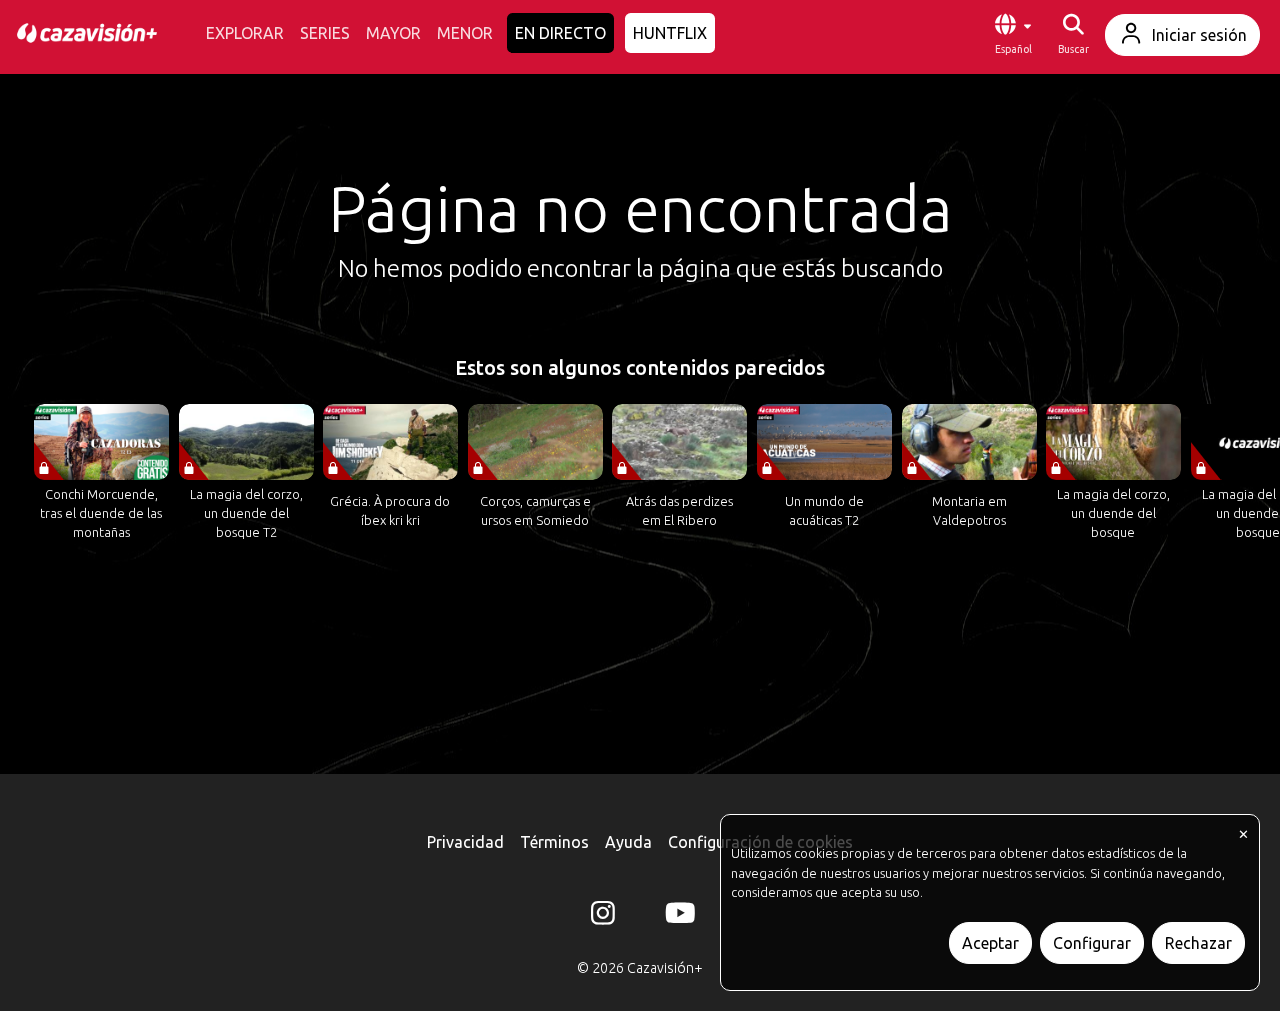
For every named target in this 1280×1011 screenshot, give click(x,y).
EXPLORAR (245, 33)
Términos (554, 842)
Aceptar (990, 943)
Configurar (1092, 943)
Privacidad (465, 842)
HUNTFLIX (670, 33)
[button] (1013, 35)
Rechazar (1198, 943)
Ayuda (628, 842)
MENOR (465, 33)
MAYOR (393, 33)
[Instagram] (603, 917)
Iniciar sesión (1199, 35)
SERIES (325, 33)
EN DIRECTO (560, 33)
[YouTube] (677, 917)
